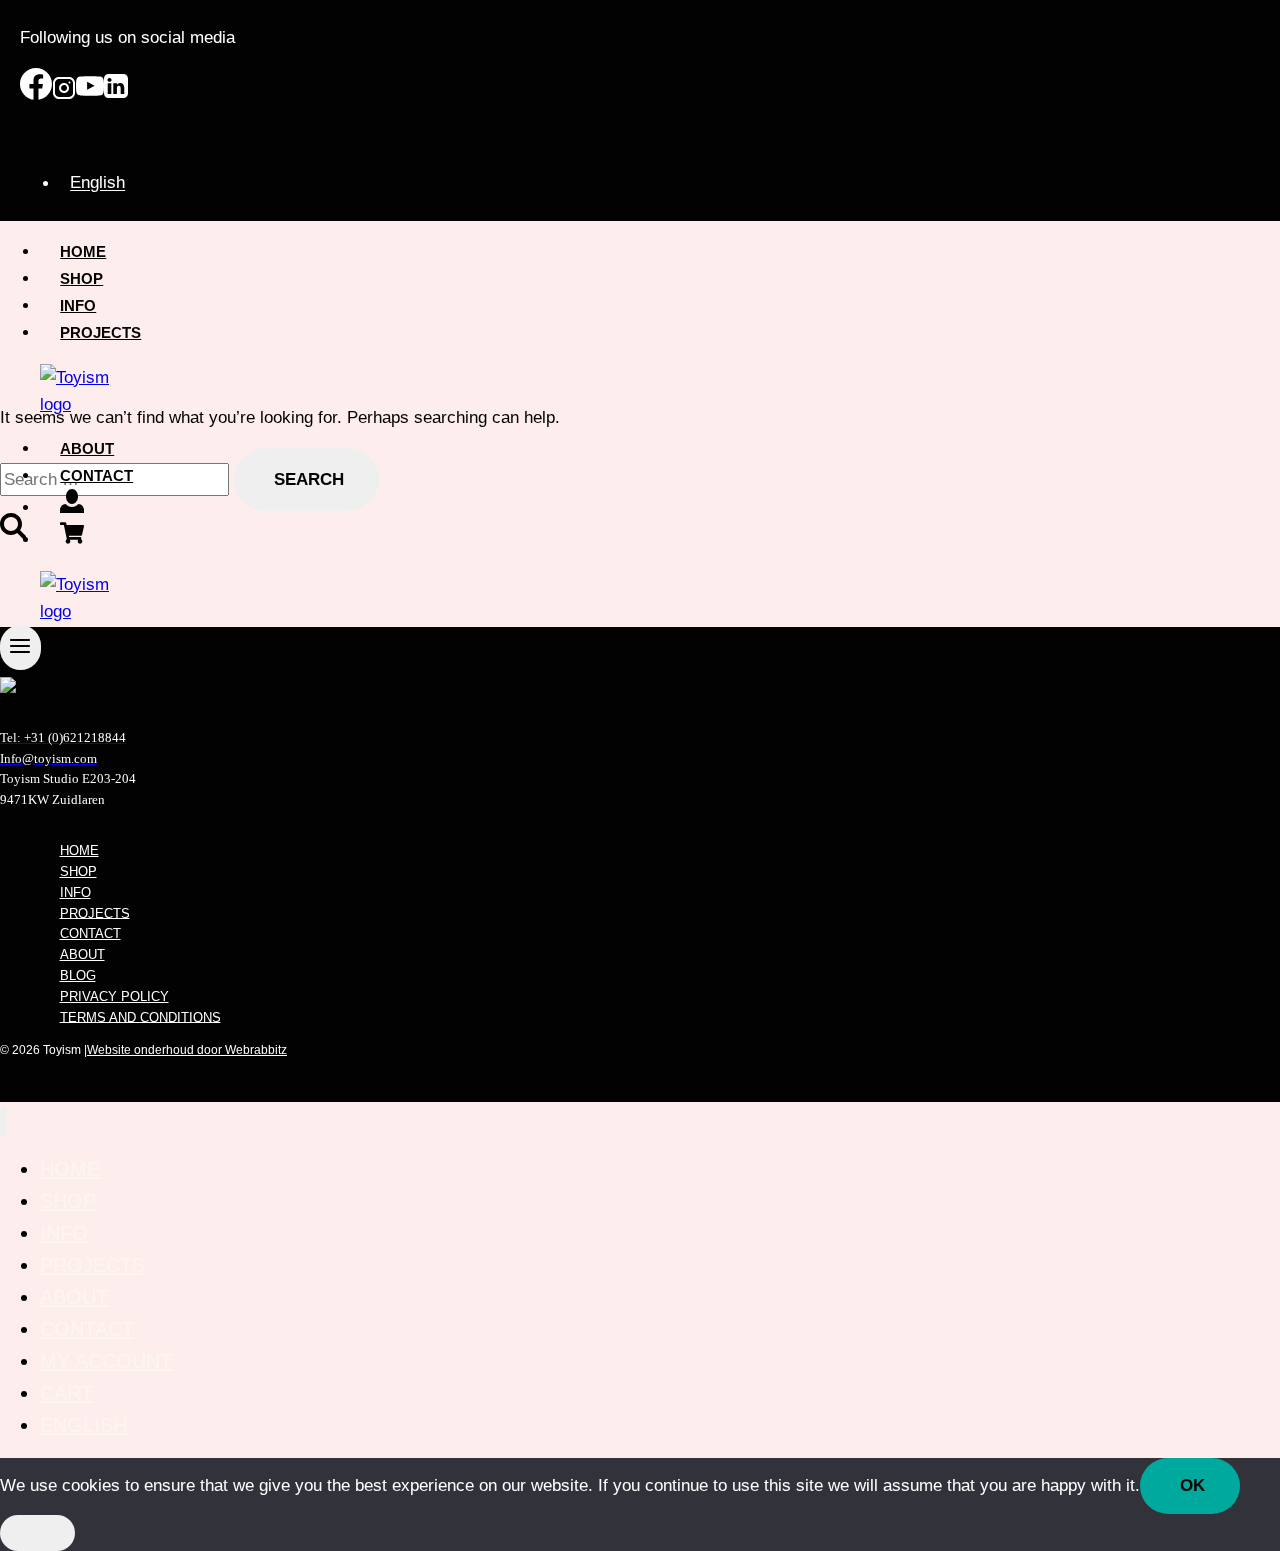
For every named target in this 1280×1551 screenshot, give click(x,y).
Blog (78, 975)
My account (106, 1361)
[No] (37, 1533)
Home (83, 251)
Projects (100, 332)
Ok (1192, 1485)
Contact (96, 475)
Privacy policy (114, 996)
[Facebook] (36, 94)
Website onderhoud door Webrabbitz (187, 1050)
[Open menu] (20, 647)
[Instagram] (64, 94)
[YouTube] (90, 94)
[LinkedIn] (116, 94)
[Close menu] (3, 1121)
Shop (81, 278)
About (87, 448)
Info (78, 305)
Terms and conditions (140, 1016)
